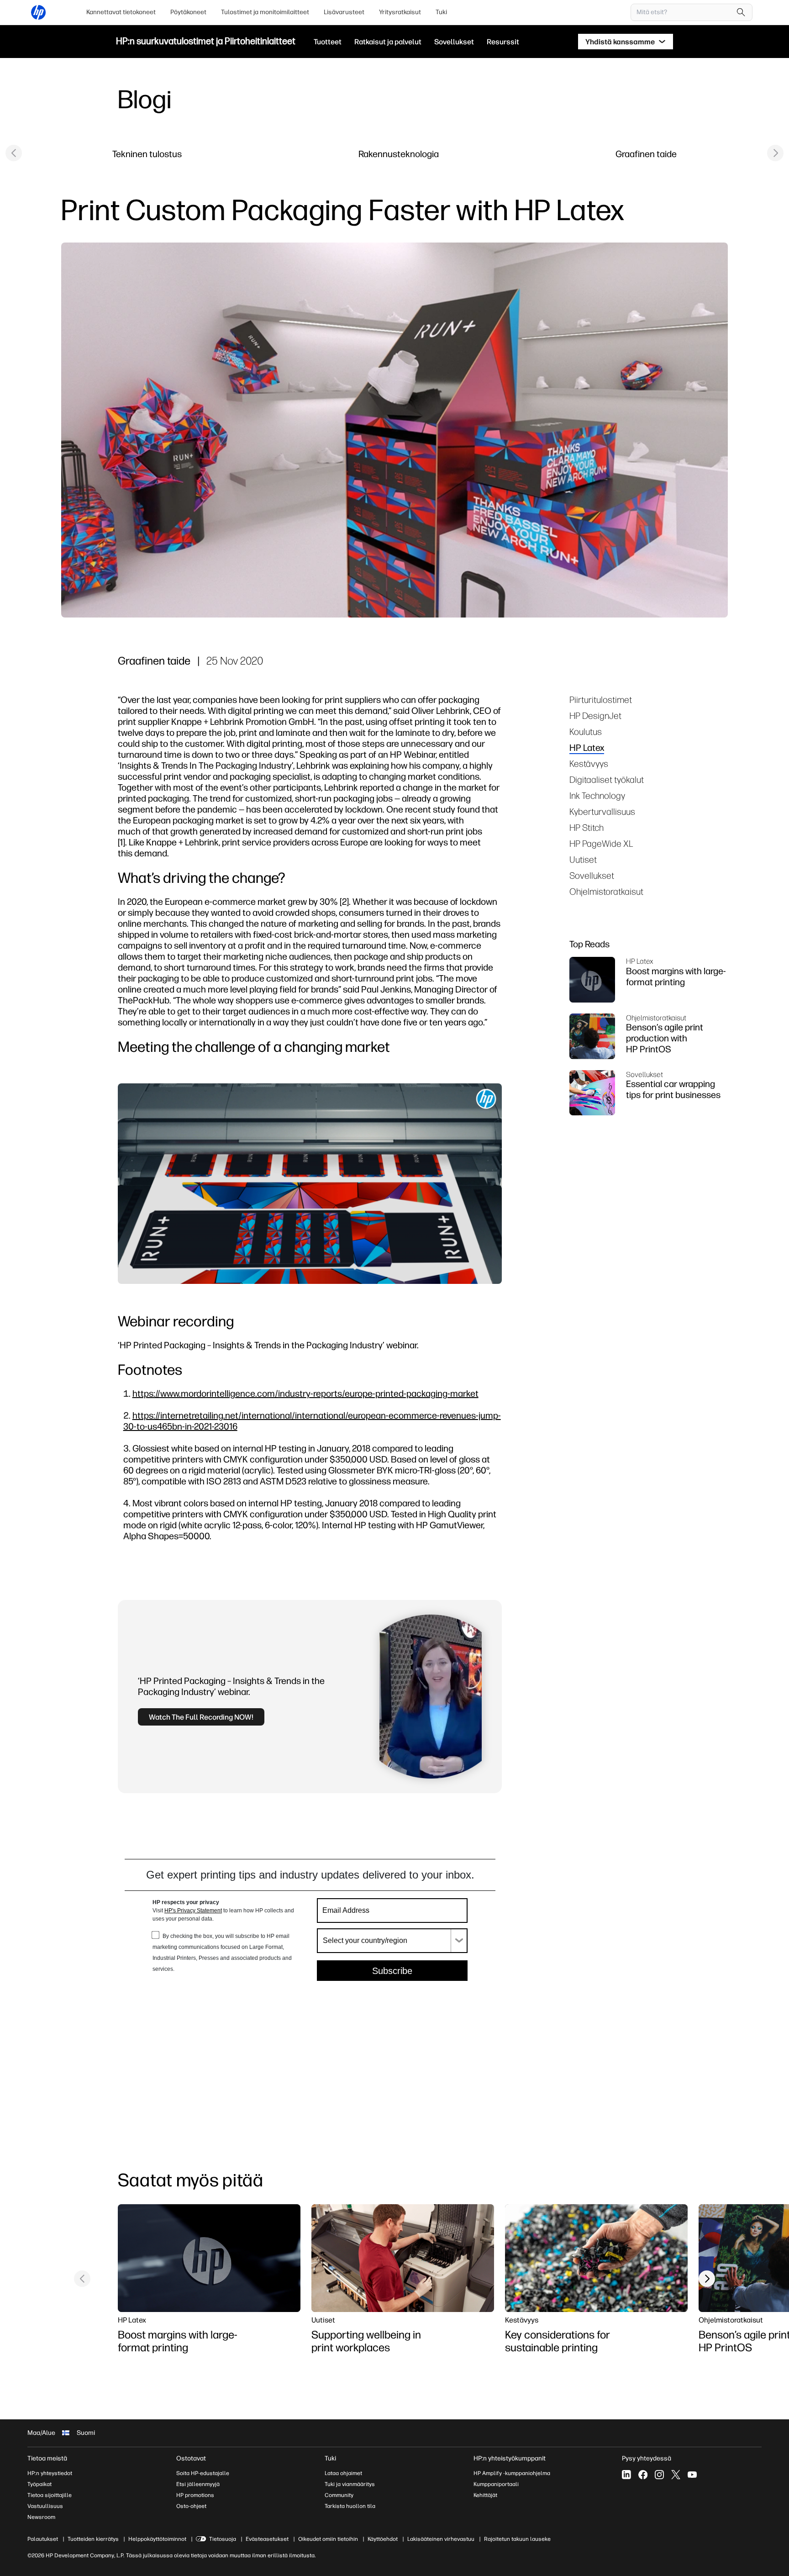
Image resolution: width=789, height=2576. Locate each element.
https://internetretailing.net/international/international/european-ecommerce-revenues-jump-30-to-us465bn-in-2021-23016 (312, 1421)
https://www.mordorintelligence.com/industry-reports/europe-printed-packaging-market (305, 1393)
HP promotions (195, 2495)
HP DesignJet (595, 715)
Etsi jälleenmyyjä (198, 2484)
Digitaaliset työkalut (607, 779)
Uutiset (583, 859)
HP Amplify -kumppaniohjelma (512, 2473)
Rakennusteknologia (399, 154)
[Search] (741, 12)
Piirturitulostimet (601, 699)
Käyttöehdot (383, 2539)
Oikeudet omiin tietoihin (328, 2539)
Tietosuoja (223, 2539)
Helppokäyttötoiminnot (157, 2539)
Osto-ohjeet (191, 2506)
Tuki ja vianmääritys (350, 2484)
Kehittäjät (485, 2495)
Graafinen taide (646, 154)
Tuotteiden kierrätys (93, 2539)
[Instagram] (659, 2475)
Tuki (441, 12)
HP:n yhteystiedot (50, 2473)
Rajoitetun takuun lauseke (517, 2539)
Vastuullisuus (45, 2506)
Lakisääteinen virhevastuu (441, 2539)
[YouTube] (692, 2475)
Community (339, 2495)
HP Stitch (586, 827)
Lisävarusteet (344, 12)
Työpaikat (39, 2484)
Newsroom (41, 2517)
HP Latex (587, 747)
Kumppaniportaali (496, 2484)
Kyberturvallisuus (602, 811)
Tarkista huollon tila (350, 2506)
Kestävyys (589, 763)
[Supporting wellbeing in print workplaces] (403, 2258)
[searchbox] (685, 12)
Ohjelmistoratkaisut (606, 891)
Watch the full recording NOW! (201, 1717)
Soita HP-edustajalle (203, 2473)
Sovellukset (592, 875)
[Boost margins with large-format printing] (209, 2258)
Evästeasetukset (267, 2539)
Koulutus (586, 731)
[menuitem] (121, 12)
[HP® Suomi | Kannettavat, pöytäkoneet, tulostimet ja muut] (38, 12)
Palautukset (43, 2539)
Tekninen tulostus (147, 154)
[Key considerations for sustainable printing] (596, 2258)
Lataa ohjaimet (343, 2473)
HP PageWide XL (601, 843)
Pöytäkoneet (188, 12)
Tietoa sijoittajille (50, 2495)
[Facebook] (643, 2475)
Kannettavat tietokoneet (121, 12)
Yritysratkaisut (400, 12)
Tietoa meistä (47, 2458)
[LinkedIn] (626, 2475)
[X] (676, 2475)
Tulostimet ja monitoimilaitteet (265, 12)
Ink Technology (597, 795)
